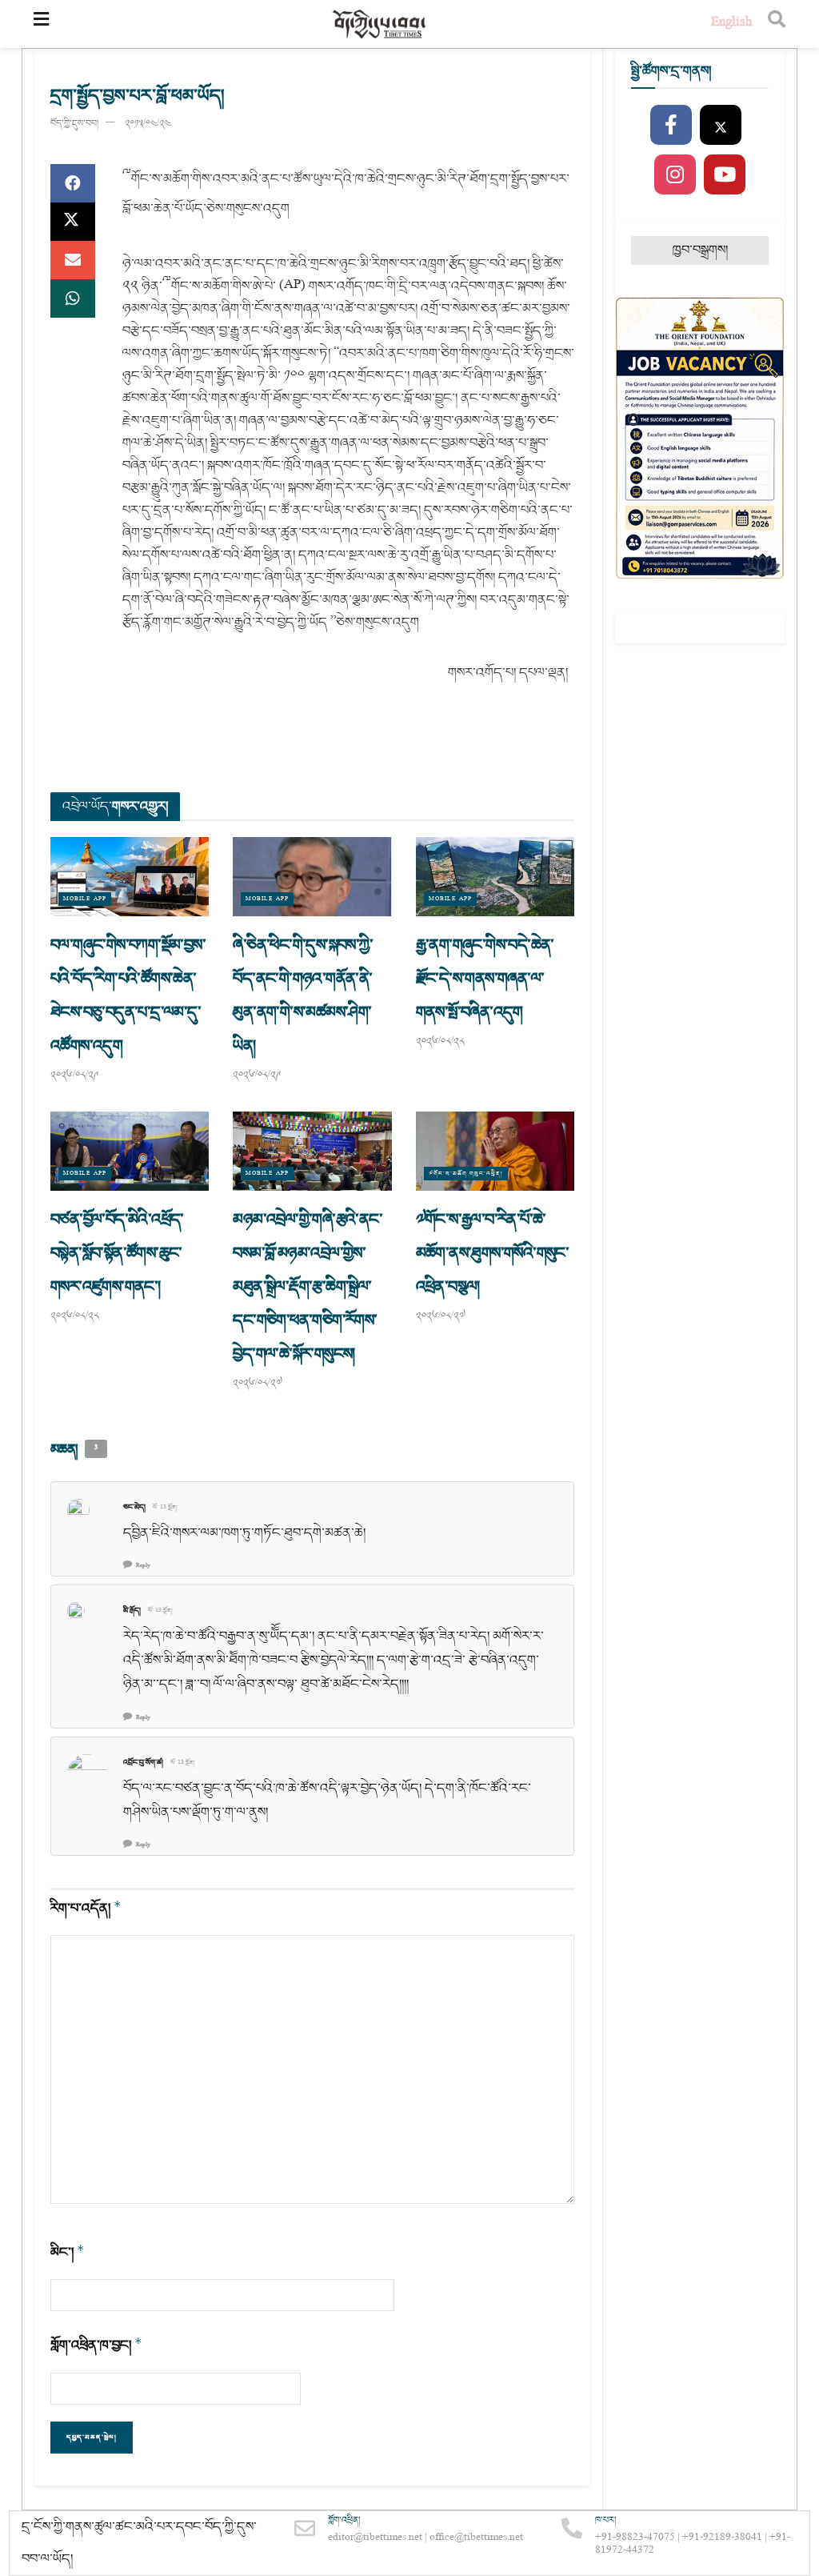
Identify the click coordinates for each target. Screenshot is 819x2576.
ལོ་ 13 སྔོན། (165, 1508)
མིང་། (68, 2252)
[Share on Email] (73, 260)
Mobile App (85, 899)
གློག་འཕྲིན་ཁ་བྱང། (96, 2345)
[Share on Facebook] (73, 183)
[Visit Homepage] (380, 24)
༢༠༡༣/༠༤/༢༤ (148, 124)
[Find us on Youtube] (725, 175)
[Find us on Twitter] (721, 126)
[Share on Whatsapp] (73, 298)
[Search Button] (777, 24)
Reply (143, 1566)
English (731, 24)
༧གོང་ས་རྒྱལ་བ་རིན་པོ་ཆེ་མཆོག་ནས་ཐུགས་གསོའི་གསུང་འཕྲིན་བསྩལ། (493, 1253)
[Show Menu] (41, 24)
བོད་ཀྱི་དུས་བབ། (74, 124)
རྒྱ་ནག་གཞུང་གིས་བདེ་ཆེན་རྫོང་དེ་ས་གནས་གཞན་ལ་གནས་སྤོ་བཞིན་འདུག (485, 979)
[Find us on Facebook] (671, 126)
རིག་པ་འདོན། (86, 1908)
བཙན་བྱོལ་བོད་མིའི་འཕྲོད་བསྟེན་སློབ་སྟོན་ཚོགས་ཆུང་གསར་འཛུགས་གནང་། (117, 1253)
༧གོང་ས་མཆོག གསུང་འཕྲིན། (466, 1174)
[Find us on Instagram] (675, 175)
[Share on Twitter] (73, 222)
